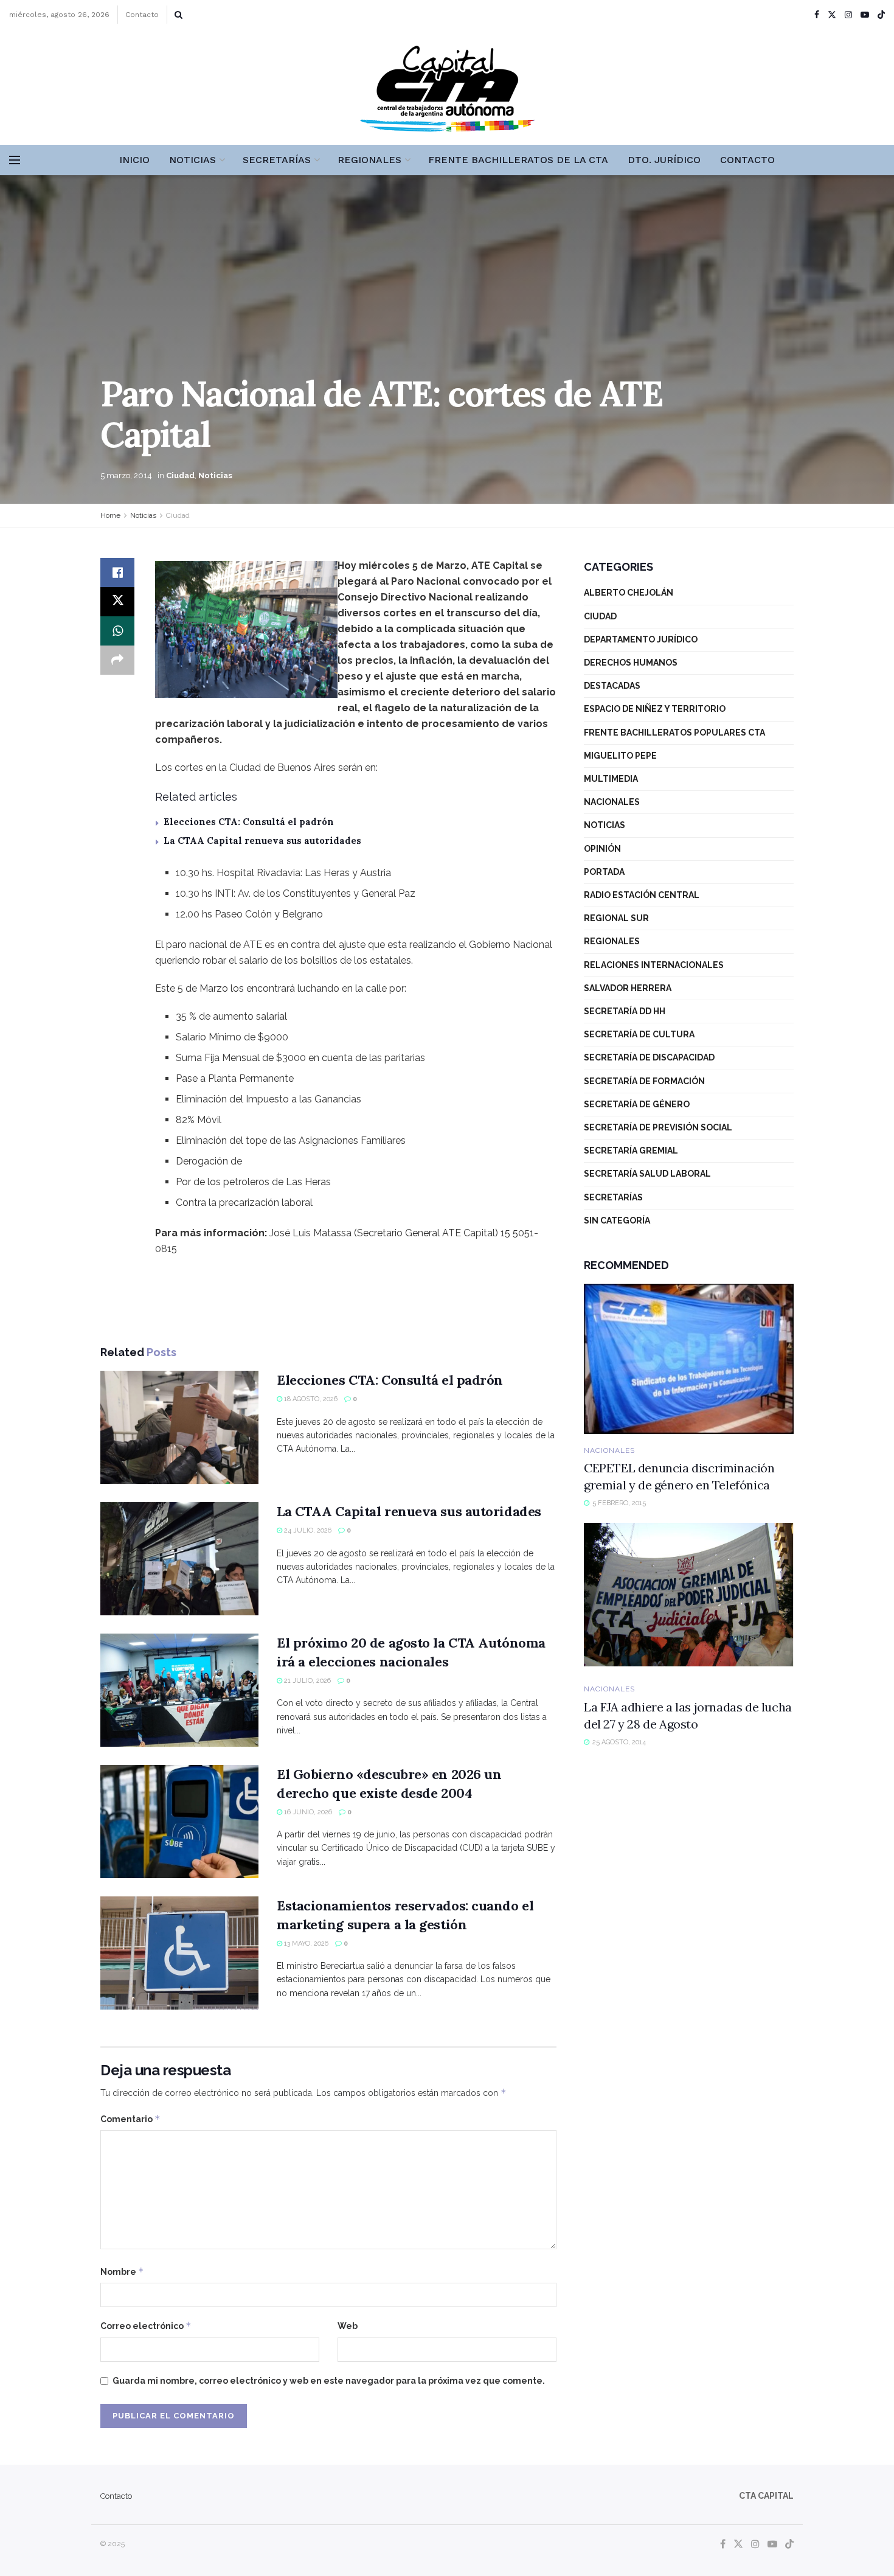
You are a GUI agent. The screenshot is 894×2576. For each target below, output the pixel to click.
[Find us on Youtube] (865, 15)
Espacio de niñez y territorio (655, 709)
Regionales (369, 160)
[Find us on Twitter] (832, 15)
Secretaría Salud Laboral (647, 1174)
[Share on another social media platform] (117, 660)
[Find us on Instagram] (848, 15)
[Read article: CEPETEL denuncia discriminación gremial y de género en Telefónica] (689, 1359)
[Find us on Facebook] (817, 15)
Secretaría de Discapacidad (649, 1057)
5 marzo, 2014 (126, 475)
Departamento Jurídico (641, 639)
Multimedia (611, 779)
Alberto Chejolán (629, 593)
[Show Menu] (15, 160)
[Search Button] (178, 15)
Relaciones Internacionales (654, 965)
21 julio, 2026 (307, 1681)
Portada (604, 872)
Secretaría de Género (637, 1104)
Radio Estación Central (642, 895)
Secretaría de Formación (644, 1081)
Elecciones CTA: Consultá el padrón (249, 822)
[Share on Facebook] (117, 573)
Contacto (142, 15)
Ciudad (180, 475)
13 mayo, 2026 (305, 1944)
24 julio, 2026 (307, 1530)
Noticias (192, 160)
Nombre (122, 2271)
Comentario (130, 2119)
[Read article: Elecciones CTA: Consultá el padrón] (179, 1427)
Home (110, 515)
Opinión (602, 849)
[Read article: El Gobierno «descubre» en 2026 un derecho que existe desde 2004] (179, 1822)
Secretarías (277, 160)
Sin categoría (617, 1220)
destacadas (612, 686)
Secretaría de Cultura (639, 1034)
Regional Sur (616, 918)
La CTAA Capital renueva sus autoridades (262, 841)
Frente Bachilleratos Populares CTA (674, 733)
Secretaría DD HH (625, 1011)
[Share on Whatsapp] (117, 631)
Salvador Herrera (628, 988)
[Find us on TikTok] (881, 15)
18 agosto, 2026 (310, 1399)
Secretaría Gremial (631, 1150)
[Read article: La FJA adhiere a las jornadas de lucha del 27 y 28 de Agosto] (689, 1598)
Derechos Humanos (631, 663)
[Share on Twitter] (117, 602)
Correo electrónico (146, 2326)
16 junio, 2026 (307, 1812)
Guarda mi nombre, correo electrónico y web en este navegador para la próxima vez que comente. (329, 2381)
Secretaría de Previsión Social (658, 1127)
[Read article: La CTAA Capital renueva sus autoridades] (179, 1559)
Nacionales (612, 802)
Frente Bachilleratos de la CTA (518, 160)
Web (348, 2326)
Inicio (134, 160)
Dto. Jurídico (664, 160)
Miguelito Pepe (620, 756)
